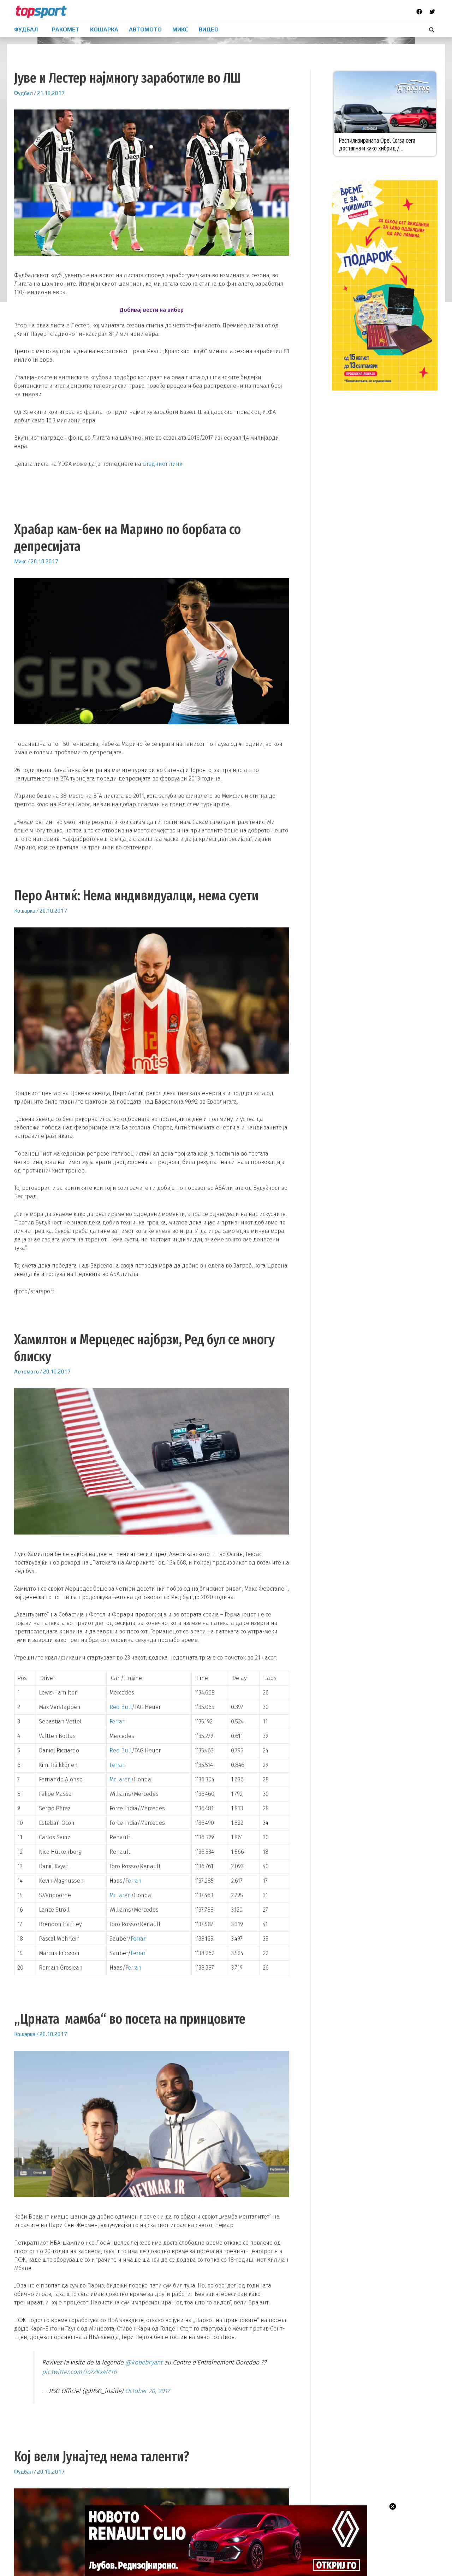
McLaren (120, 1779)
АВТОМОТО (145, 29)
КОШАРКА (104, 29)
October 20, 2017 (147, 2391)
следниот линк (162, 464)
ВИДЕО (209, 29)
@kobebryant (144, 2363)
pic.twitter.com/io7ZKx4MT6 (79, 2372)
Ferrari (117, 1722)
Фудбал (23, 93)
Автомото (26, 1372)
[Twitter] (432, 12)
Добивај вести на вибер (152, 310)
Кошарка (25, 911)
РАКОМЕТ (66, 29)
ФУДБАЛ (26, 29)
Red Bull (121, 1707)
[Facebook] (419, 12)
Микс (20, 561)
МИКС (180, 29)
